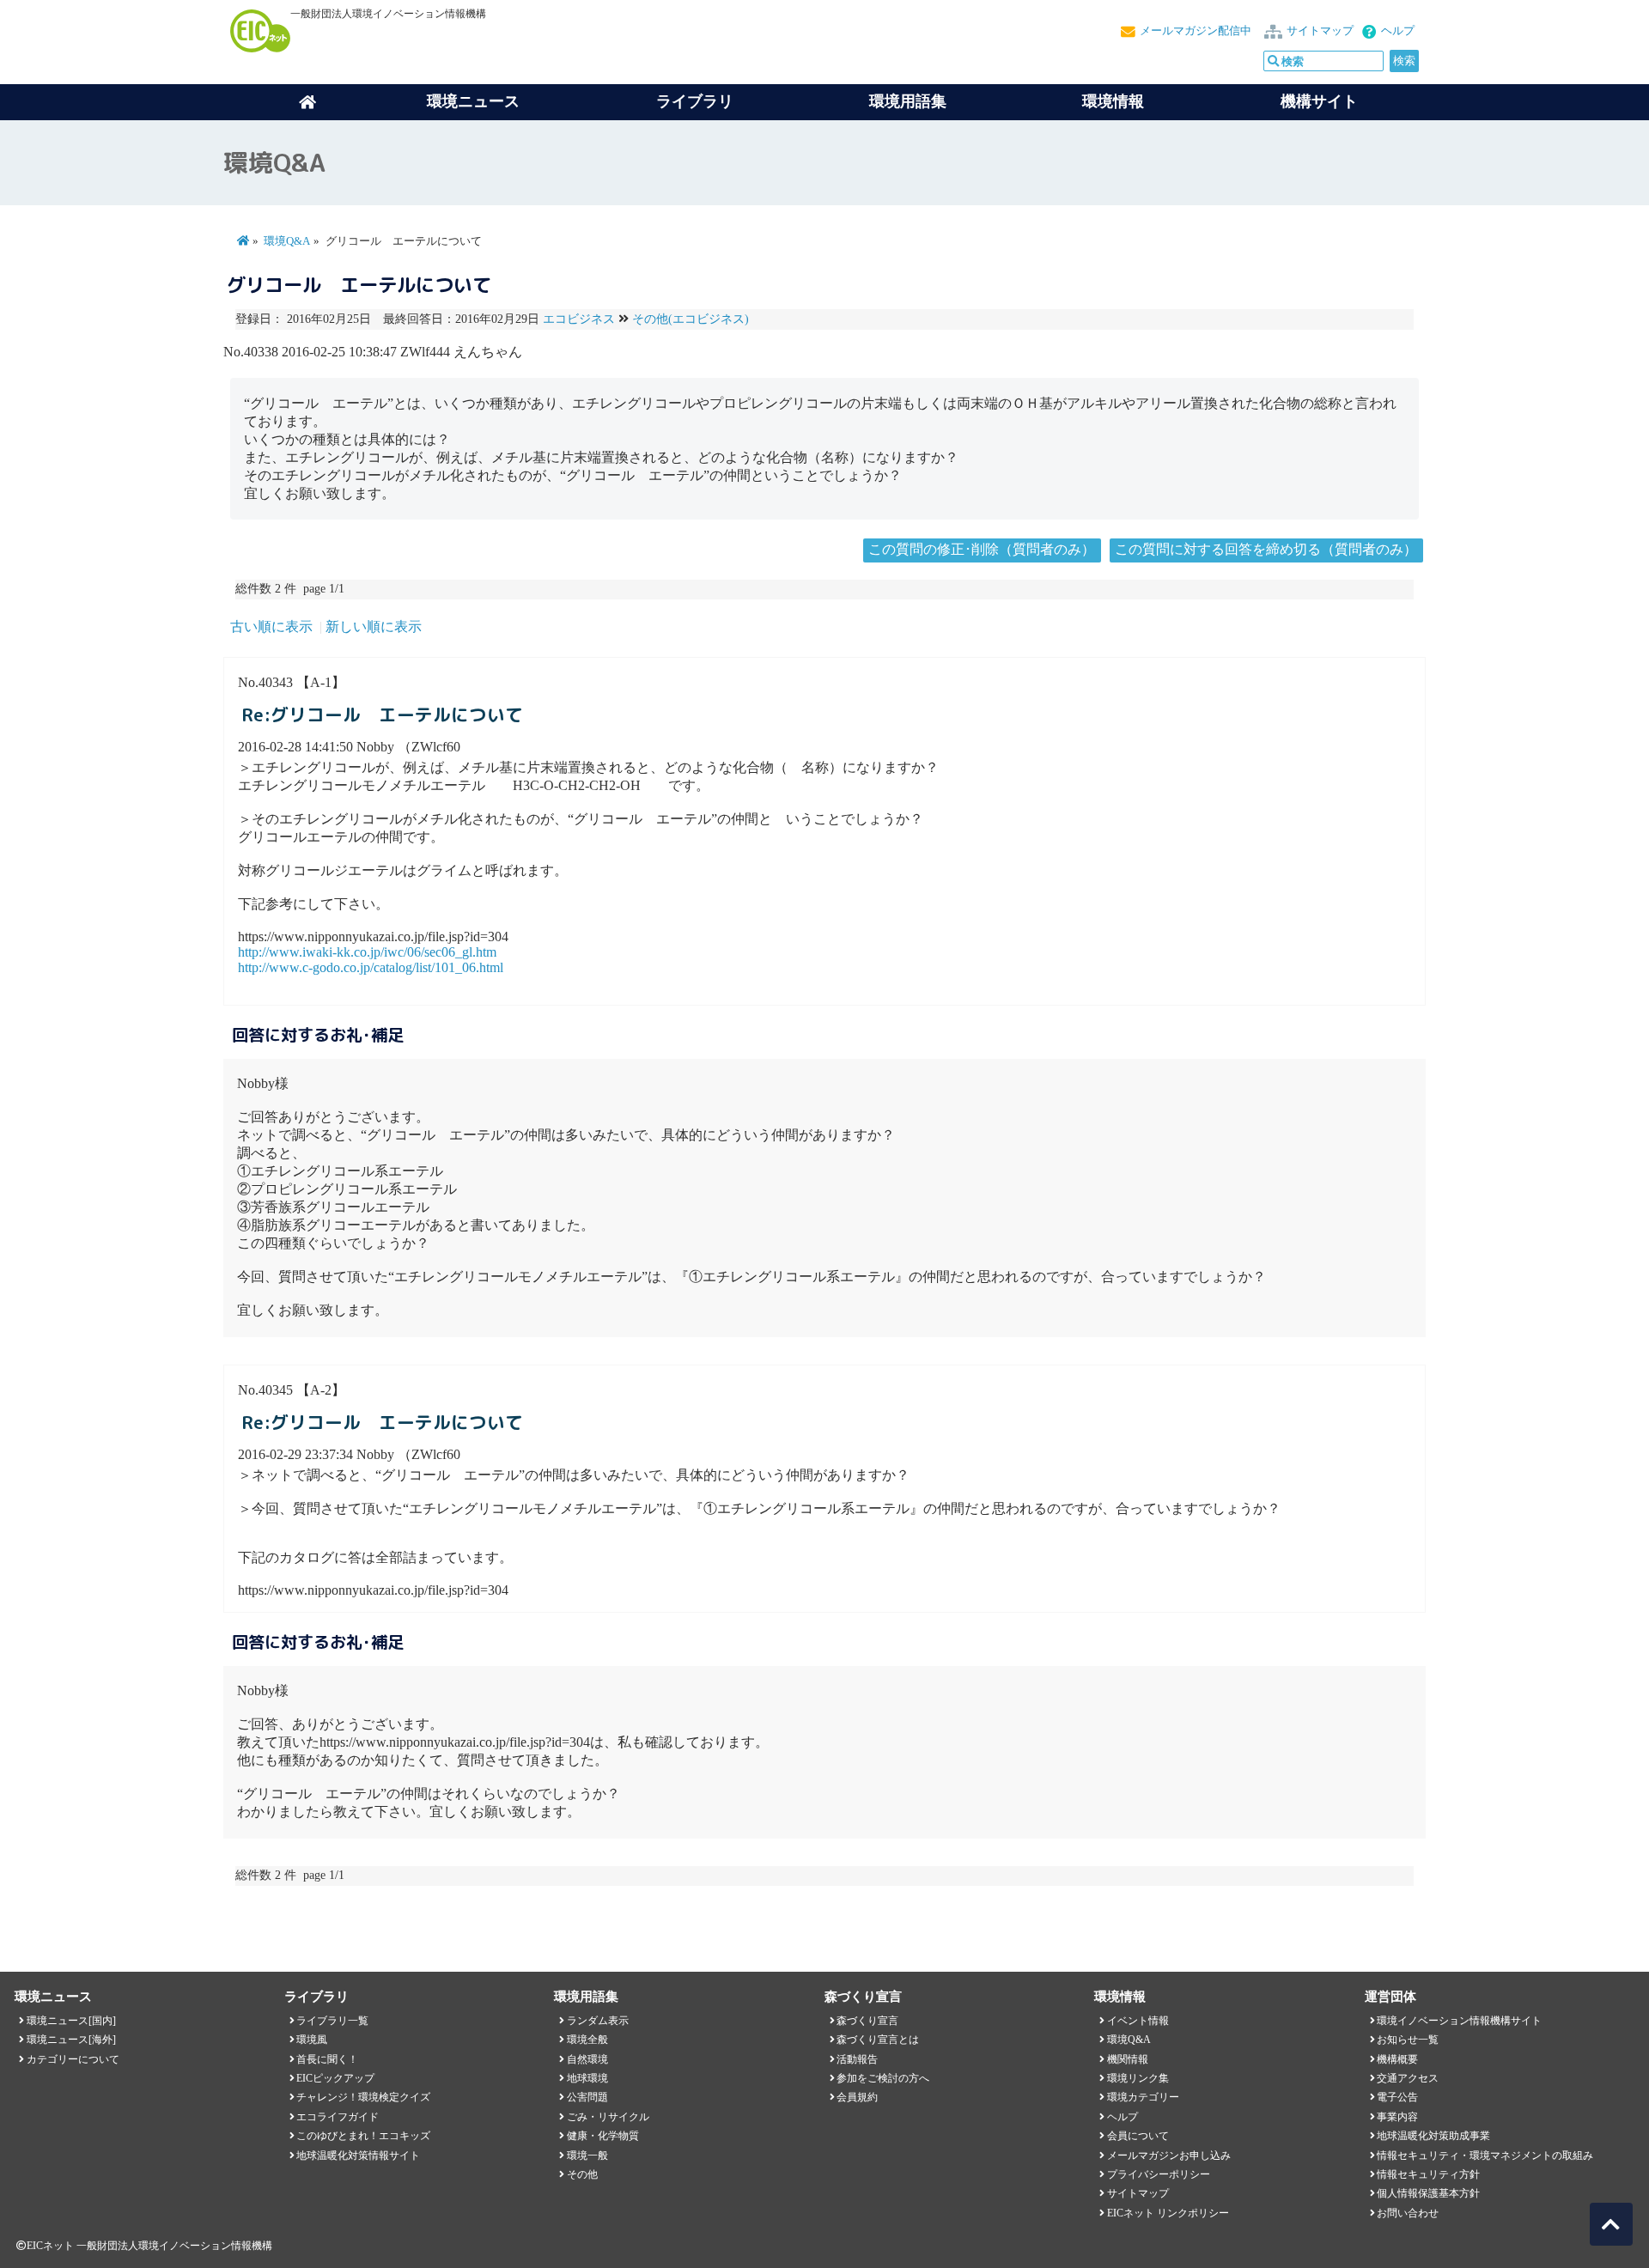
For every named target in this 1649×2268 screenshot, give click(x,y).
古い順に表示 (271, 626)
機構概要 (1397, 2059)
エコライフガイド (338, 2117)
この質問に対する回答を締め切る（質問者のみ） (1266, 549)
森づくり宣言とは (878, 2040)
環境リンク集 (1138, 2078)
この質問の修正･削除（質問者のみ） (982, 549)
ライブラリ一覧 (332, 2021)
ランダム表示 (598, 2021)
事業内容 (1397, 2117)
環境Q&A (287, 241)
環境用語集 (908, 101)
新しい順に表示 (374, 626)
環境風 (312, 2040)
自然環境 (587, 2059)
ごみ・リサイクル (608, 2117)
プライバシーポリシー (1159, 2174)
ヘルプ (1398, 31)
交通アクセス (1408, 2078)
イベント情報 (1138, 2021)
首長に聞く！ (327, 2059)
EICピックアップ (335, 2078)
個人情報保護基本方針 (1428, 2193)
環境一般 (587, 2156)
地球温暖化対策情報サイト (358, 2156)
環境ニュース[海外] (71, 2040)
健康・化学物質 (603, 2136)
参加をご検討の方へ (883, 2078)
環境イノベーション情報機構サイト (1459, 2021)
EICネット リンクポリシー (1168, 2213)
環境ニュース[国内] (71, 2021)
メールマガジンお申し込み (1169, 2156)
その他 (582, 2174)
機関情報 (1128, 2059)
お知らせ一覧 (1408, 2040)
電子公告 (1397, 2097)
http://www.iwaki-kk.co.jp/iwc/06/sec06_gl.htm (367, 952)
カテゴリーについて (73, 2059)
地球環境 (587, 2078)
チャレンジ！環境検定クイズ (363, 2097)
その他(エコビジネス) (691, 319)
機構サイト (1319, 101)
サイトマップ (1320, 31)
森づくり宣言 (867, 2021)
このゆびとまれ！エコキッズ (363, 2136)
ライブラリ (695, 101)
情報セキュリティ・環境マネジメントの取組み (1485, 2156)
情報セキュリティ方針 (1428, 2174)
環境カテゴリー (1143, 2097)
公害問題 (587, 2097)
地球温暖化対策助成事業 (1433, 2136)
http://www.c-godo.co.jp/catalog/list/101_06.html (371, 967)
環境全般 (587, 2040)
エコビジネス (579, 319)
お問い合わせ (1408, 2213)
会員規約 (857, 2097)
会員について (1138, 2136)
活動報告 (857, 2059)
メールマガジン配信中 (1196, 31)
